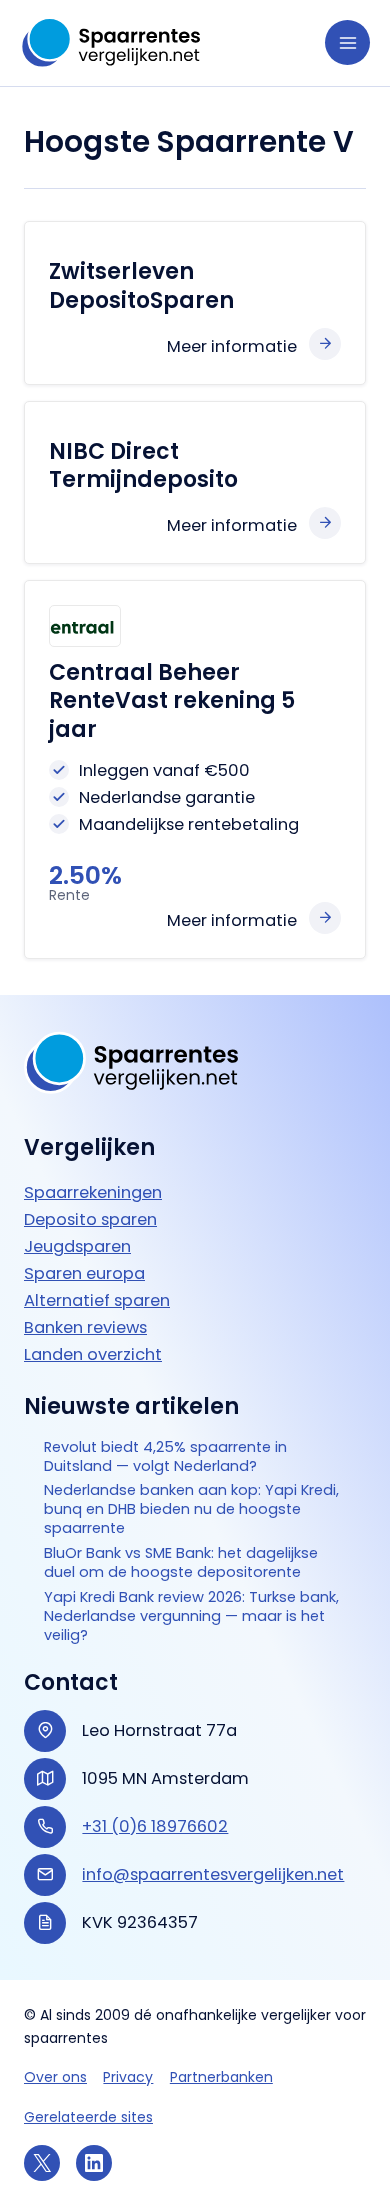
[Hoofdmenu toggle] (347, 42)
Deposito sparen (90, 1219)
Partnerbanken (221, 2077)
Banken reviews (85, 1327)
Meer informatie (232, 346)
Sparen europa (84, 1273)
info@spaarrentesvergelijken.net (213, 1874)
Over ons (55, 2077)
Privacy (128, 2077)
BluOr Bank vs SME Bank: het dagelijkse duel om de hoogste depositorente (181, 1563)
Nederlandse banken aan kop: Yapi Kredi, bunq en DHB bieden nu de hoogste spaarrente (191, 1509)
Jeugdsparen (77, 1246)
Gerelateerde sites (88, 2117)
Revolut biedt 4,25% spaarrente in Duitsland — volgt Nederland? (165, 1457)
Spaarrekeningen (93, 1192)
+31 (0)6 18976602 (155, 1826)
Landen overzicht (93, 1354)
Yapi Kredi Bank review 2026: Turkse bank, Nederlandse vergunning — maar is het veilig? (191, 1616)
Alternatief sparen (97, 1300)
